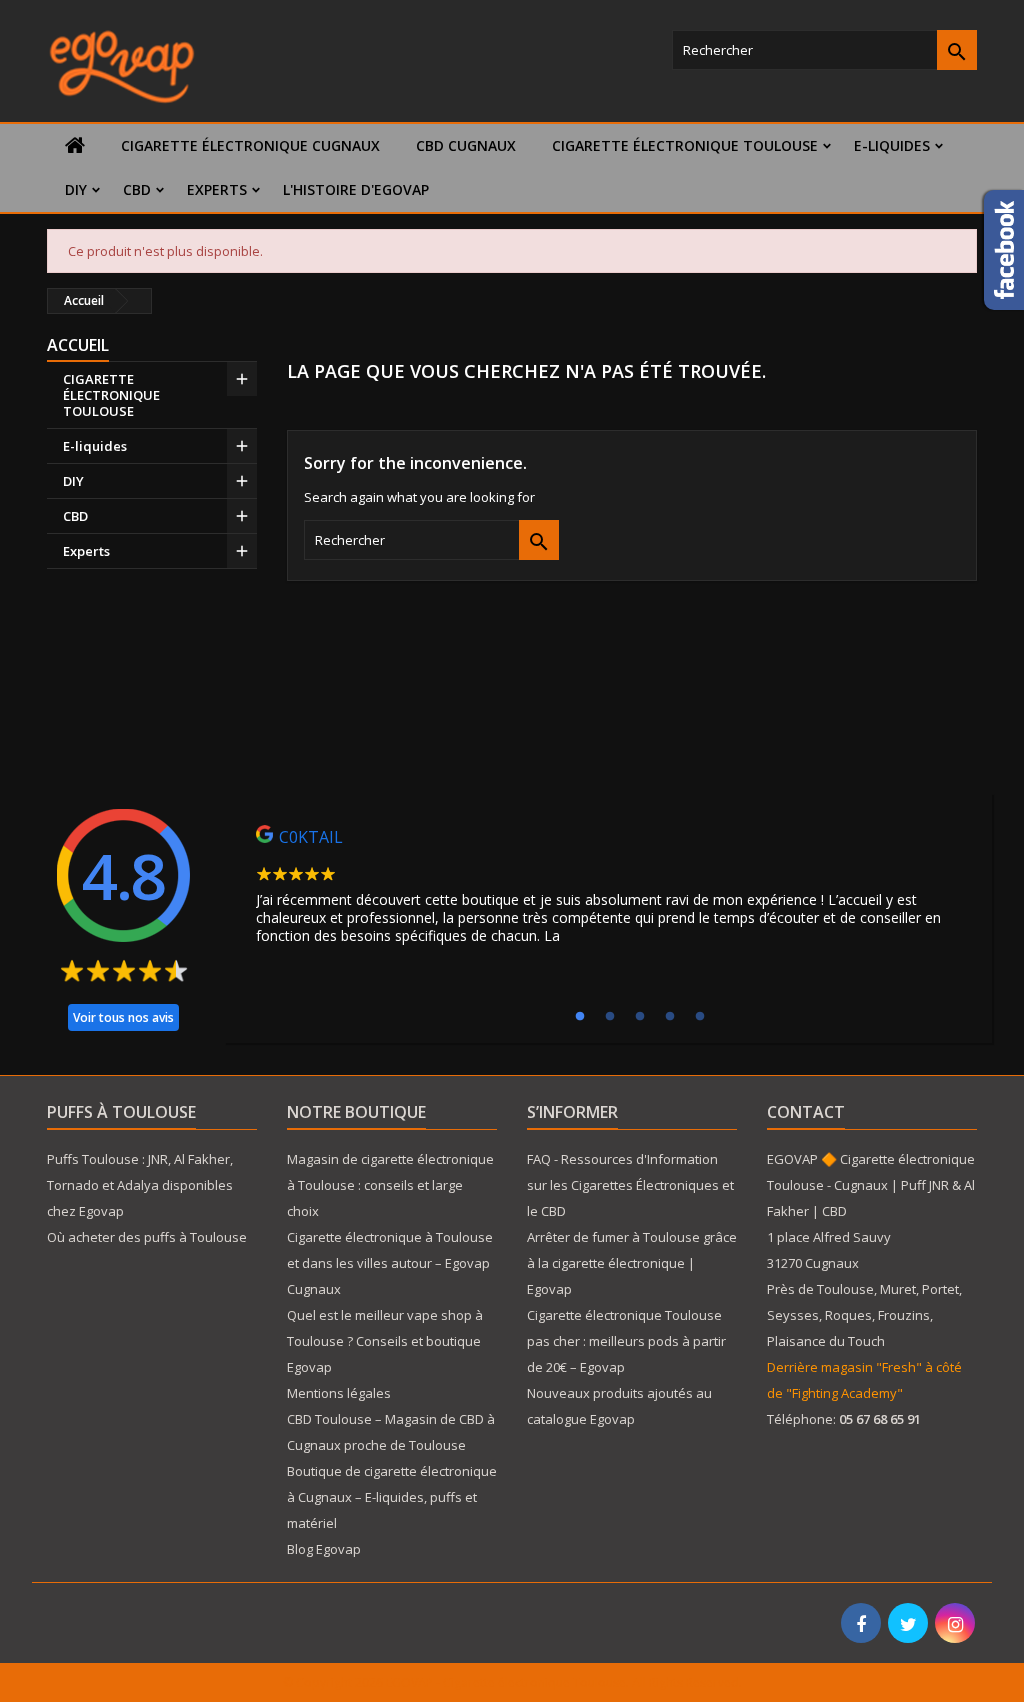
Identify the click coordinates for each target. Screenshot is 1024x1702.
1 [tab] (580, 1017)
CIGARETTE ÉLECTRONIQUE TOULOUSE (685, 145)
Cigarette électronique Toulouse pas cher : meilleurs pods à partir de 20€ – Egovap (626, 1341)
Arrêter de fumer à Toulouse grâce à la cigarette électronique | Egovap (632, 1263)
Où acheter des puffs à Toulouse (147, 1237)
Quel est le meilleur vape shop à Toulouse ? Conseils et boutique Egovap (385, 1341)
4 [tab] (670, 1017)
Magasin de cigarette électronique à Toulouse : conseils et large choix (390, 1185)
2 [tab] (610, 1017)
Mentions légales (339, 1393)
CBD (137, 189)
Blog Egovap (324, 1549)
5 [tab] (700, 1017)
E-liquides (892, 145)
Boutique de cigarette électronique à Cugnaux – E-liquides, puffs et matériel (392, 1497)
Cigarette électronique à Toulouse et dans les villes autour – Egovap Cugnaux (390, 1263)
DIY (76, 189)
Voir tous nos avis (123, 1017)
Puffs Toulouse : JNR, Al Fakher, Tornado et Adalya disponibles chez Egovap (140, 1185)
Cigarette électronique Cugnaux (250, 145)
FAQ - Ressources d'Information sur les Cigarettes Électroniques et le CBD (630, 1185)
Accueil (78, 345)
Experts (217, 189)
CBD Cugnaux (466, 145)
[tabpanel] (608, 890)
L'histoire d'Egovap (356, 189)
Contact (806, 1112)
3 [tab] (640, 1017)
